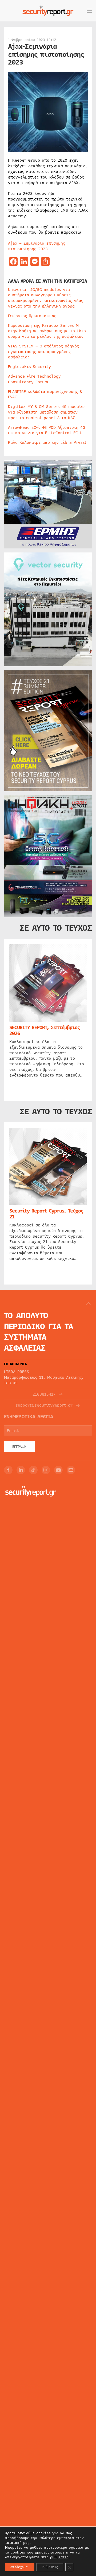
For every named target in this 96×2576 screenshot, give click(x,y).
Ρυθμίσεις (50, 2567)
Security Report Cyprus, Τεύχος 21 (46, 1214)
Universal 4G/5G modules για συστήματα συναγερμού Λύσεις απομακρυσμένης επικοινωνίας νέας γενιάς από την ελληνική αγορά (46, 298)
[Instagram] (46, 1470)
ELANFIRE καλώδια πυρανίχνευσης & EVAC (45, 394)
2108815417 (44, 1394)
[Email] (71, 1470)
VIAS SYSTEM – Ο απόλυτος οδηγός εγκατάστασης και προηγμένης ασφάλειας (43, 352)
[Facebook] (8, 1470)
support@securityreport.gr (44, 1405)
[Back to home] (48, 11)
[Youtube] (58, 1470)
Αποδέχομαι (20, 2567)
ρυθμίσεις (59, 2557)
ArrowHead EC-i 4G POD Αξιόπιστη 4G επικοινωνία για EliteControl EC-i (47, 430)
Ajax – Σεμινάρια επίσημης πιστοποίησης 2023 (37, 246)
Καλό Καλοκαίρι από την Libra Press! (47, 442)
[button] (89, 11)
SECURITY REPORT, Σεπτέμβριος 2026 (45, 1031)
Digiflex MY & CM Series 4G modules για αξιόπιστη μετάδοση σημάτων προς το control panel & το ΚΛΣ (47, 412)
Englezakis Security (29, 367)
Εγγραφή (19, 1447)
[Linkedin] (21, 1470)
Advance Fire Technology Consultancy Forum (34, 379)
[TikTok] (33, 1470)
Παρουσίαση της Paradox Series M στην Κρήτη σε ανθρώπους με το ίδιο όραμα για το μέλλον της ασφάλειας (47, 331)
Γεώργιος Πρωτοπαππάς (32, 316)
